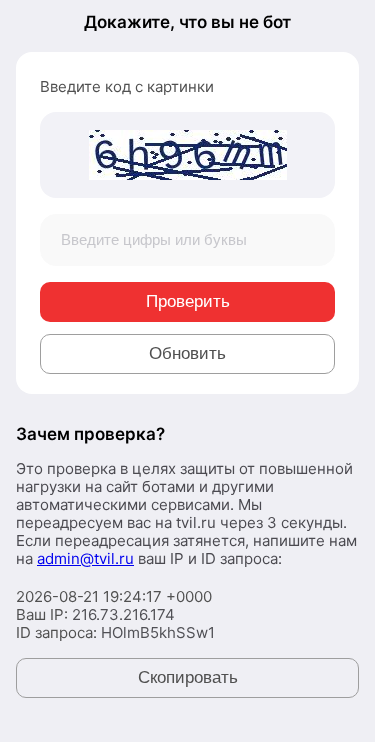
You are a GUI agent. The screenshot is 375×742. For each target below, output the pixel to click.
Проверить (188, 301)
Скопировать (188, 677)
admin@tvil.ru (85, 558)
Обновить (187, 353)
